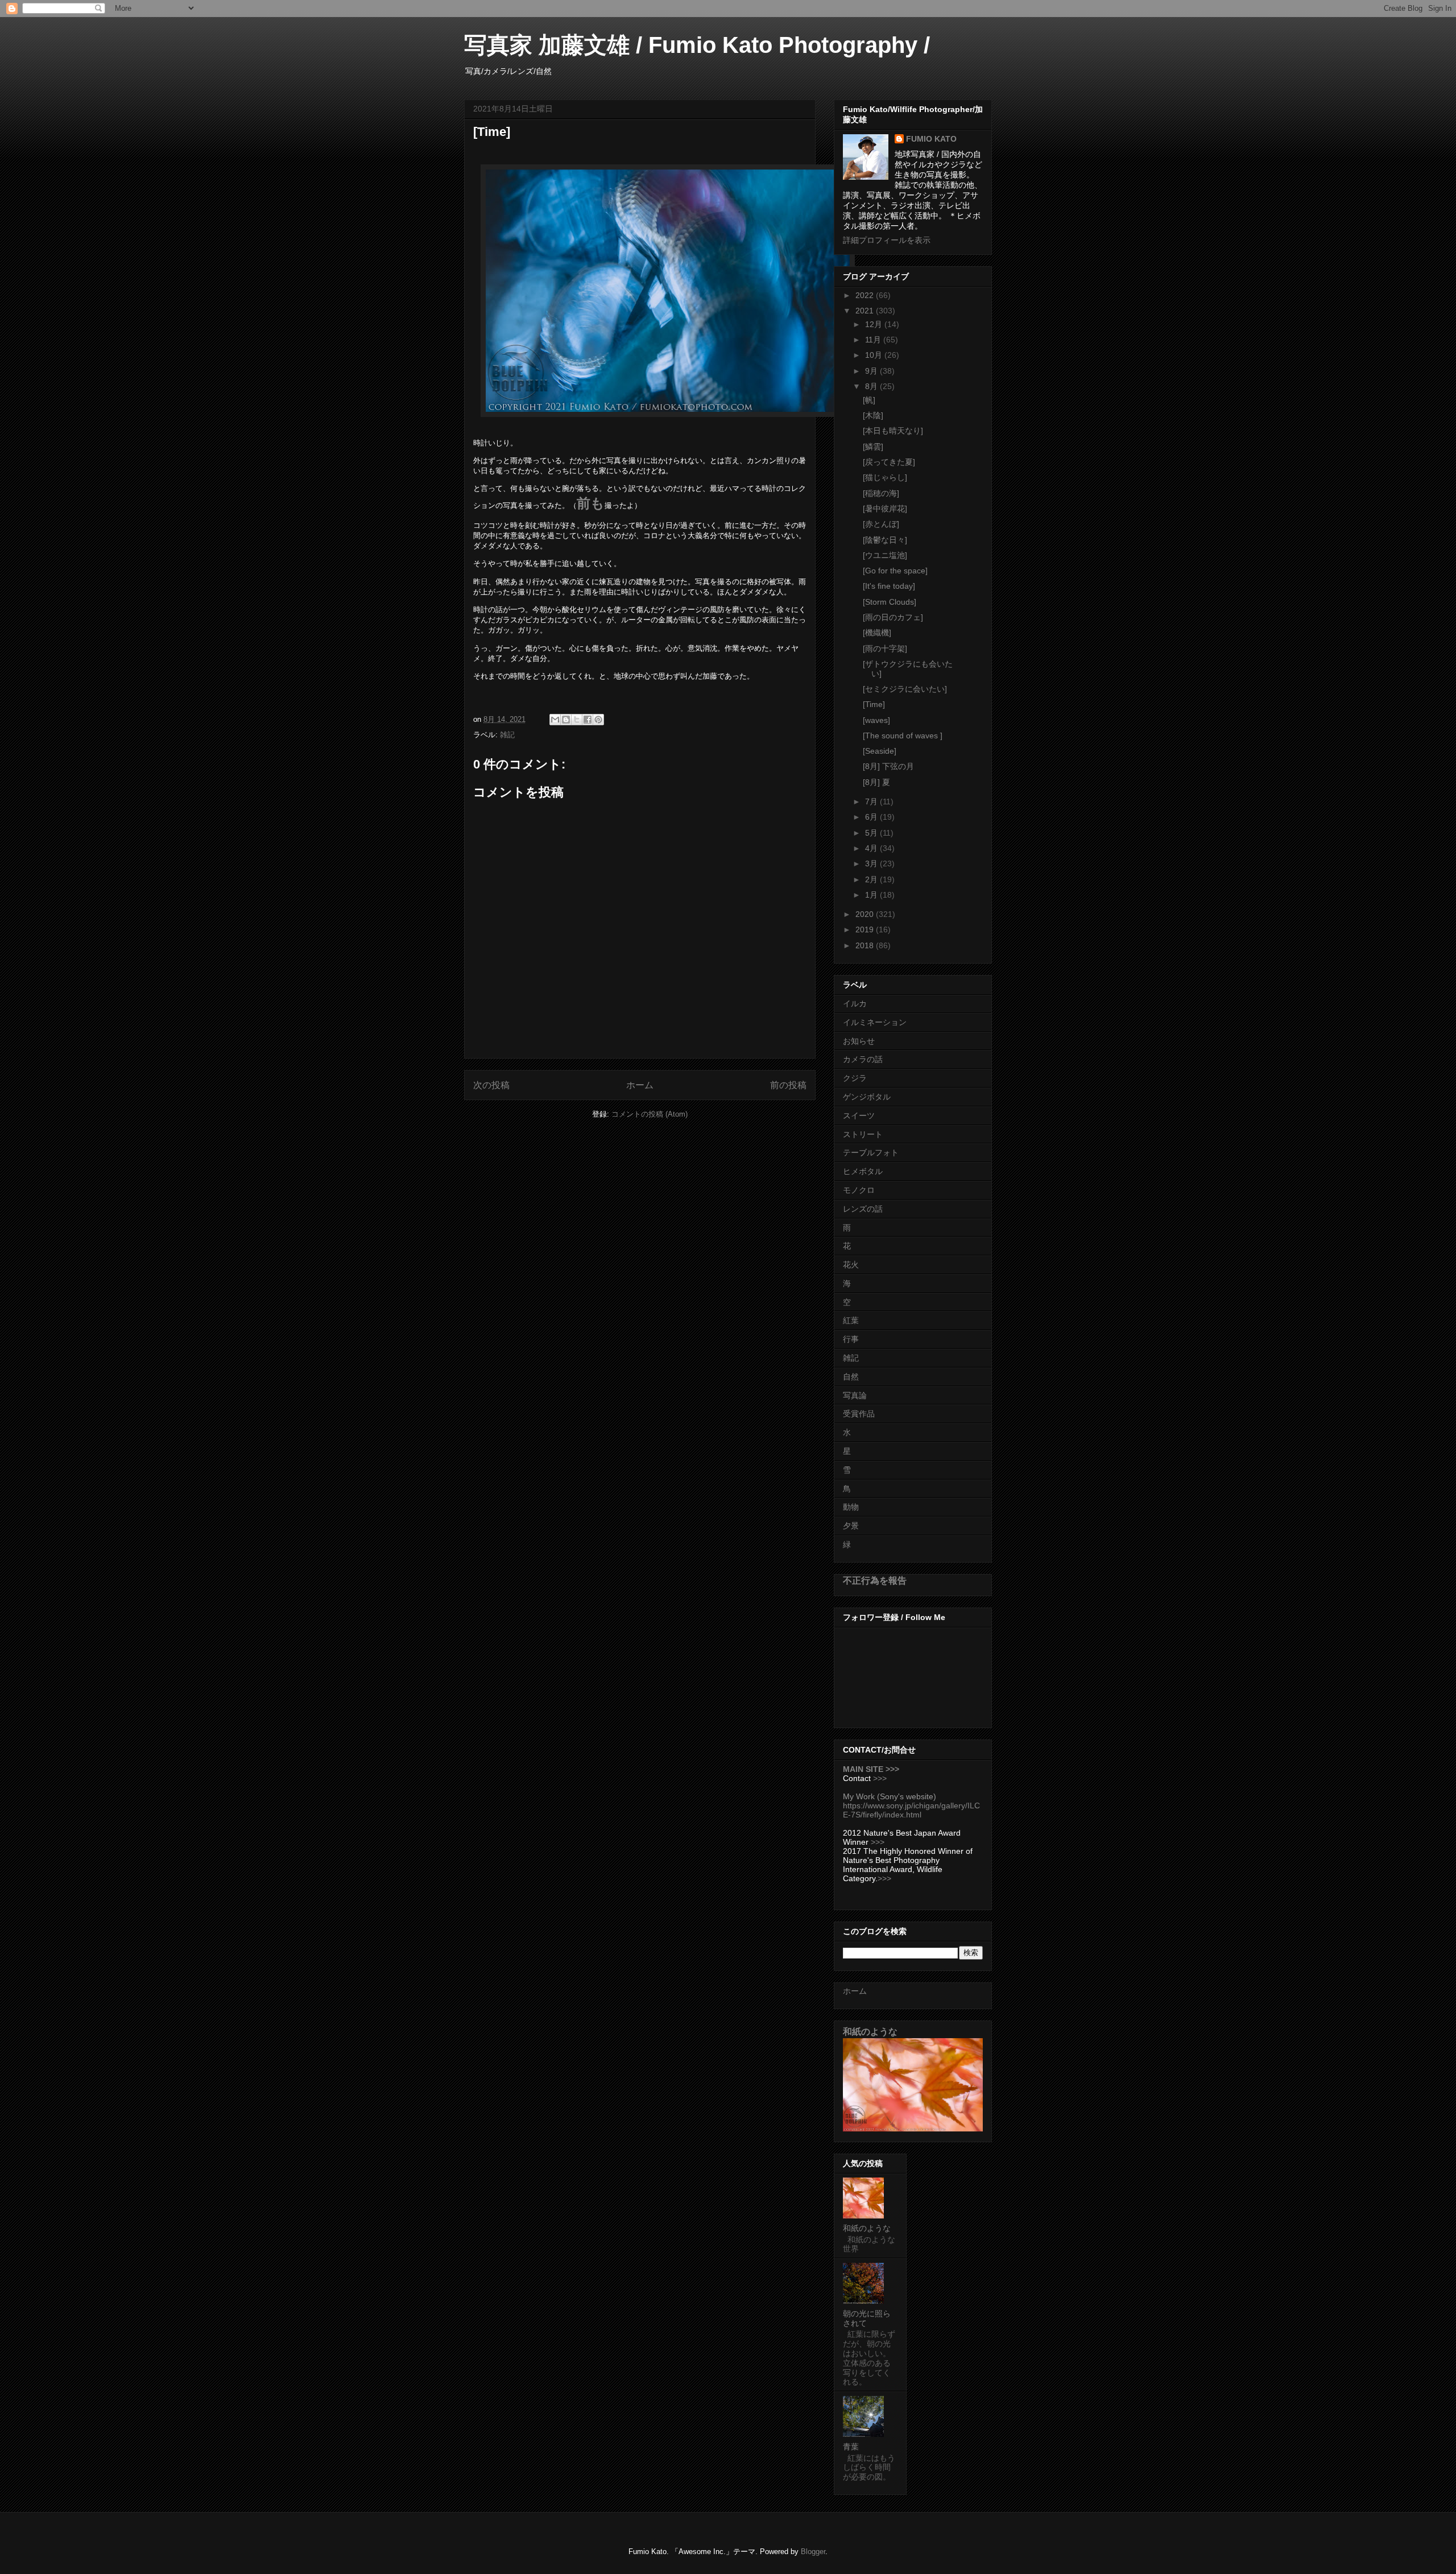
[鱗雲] (873, 447)
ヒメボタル (863, 1171)
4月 (872, 848)
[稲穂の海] (881, 493)
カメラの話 (863, 1059)
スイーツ (859, 1115)
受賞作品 (859, 1414)
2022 (866, 295)
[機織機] (877, 633)
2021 (866, 311)
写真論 (855, 1395)
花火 (851, 1265)
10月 (875, 355)
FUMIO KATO (931, 139)
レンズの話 (863, 1209)
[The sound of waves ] (903, 736)
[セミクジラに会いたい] (905, 689)
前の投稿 (788, 1085)
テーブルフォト (871, 1152)
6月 (872, 817)
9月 (872, 371)
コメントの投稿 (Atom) (650, 1114)
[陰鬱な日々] (885, 540)
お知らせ (859, 1041)
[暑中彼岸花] (885, 509)
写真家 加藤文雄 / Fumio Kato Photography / (697, 45)
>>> (880, 1778)
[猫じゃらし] (885, 477)
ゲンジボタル (867, 1097)
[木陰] (873, 415)
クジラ (855, 1078)
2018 (866, 945)
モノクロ (859, 1190)
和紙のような (870, 2031)
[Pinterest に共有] (598, 720)
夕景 (851, 1526)
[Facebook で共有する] (588, 720)
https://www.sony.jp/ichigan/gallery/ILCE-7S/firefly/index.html (911, 1810)
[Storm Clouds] (890, 602)
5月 (872, 833)
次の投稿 (491, 1085)
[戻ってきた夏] (889, 462)
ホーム (640, 1085)
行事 (851, 1339)
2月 (872, 879)
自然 (851, 1377)
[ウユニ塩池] (885, 555)
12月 (875, 324)
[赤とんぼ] (881, 524)
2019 (866, 929)
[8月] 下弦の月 (888, 766)
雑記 (507, 735)
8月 (872, 386)
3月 (872, 863)
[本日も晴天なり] (893, 431)
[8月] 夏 (876, 782)
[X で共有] (577, 720)
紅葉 (851, 1320)
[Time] (874, 704)
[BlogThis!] (566, 720)
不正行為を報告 (875, 1580)
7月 (872, 801)
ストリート (863, 1134)
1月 (872, 895)
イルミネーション (875, 1022)
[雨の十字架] (885, 648)
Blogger (813, 2552)
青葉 (851, 2447)
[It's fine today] (889, 586)
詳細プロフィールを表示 (887, 240)
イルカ (855, 1003)
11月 (874, 340)
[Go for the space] (895, 571)
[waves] (876, 720)
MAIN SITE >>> (871, 1769)
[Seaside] (880, 751)
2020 (866, 914)
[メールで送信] (555, 720)
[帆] (869, 400)
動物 (851, 1507)
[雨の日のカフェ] (893, 617)
